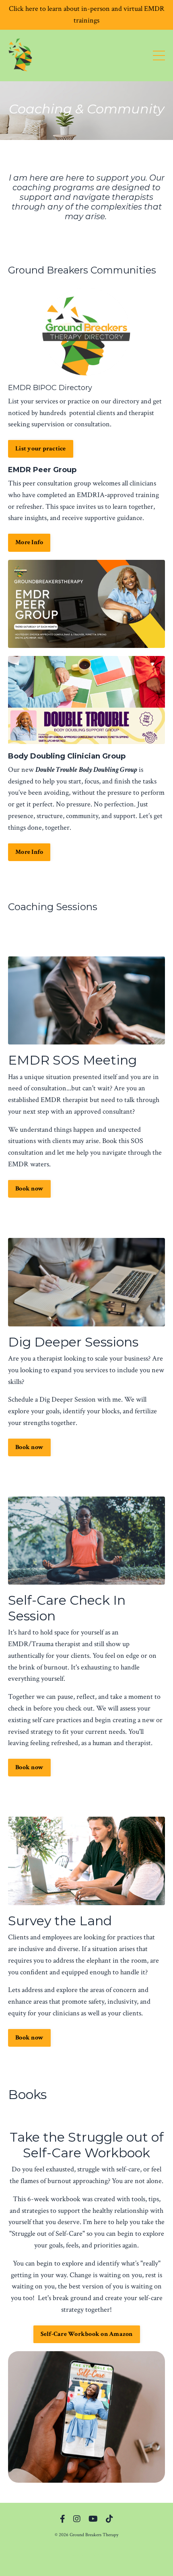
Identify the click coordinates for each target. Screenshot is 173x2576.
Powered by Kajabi (87, 2555)
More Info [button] (29, 542)
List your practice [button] (41, 449)
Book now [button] (29, 1189)
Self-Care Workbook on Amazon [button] (87, 2334)
